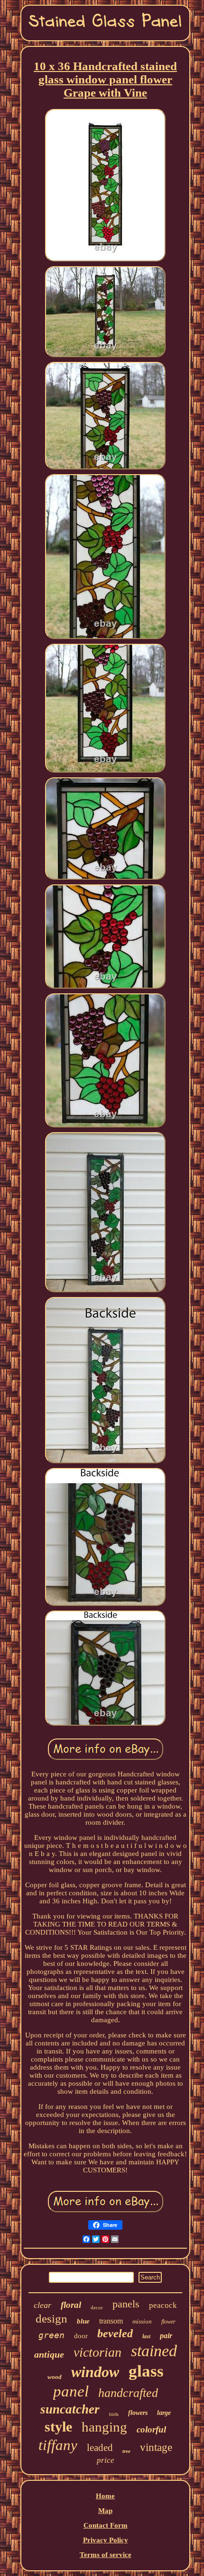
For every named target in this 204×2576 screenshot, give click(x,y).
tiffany (58, 2445)
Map (105, 2511)
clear (42, 2305)
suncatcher (70, 2409)
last (146, 2336)
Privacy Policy (106, 2540)
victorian (97, 2352)
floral (71, 2305)
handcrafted (128, 2393)
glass (146, 2371)
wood (55, 2377)
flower (168, 2322)
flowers (138, 2413)
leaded (100, 2448)
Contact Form (106, 2525)
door (81, 2336)
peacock (163, 2305)
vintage (156, 2447)
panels (126, 2304)
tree (126, 2451)
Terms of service (106, 2555)
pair (166, 2336)
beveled (115, 2333)
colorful (151, 2429)
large (164, 2413)
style (58, 2427)
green (51, 2335)
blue (83, 2321)
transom (111, 2321)
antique (49, 2354)
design (51, 2319)
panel (71, 2391)
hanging (104, 2427)
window (95, 2372)
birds (114, 2414)
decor (97, 2307)
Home (105, 2496)
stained (154, 2351)
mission (142, 2321)
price (106, 2460)
